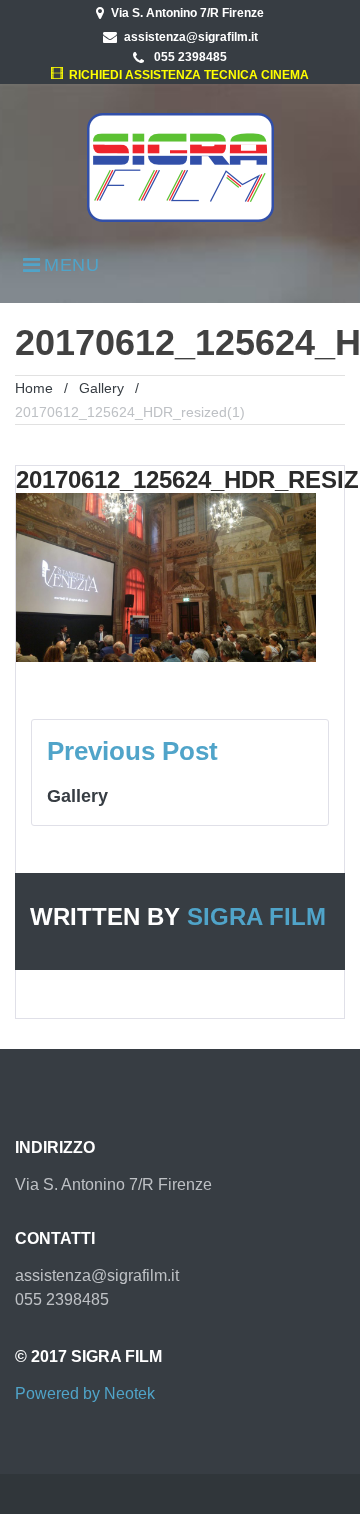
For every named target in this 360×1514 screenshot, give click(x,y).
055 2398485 (189, 57)
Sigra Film (256, 916)
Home (34, 388)
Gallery (101, 388)
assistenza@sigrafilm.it (191, 37)
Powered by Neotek (85, 1393)
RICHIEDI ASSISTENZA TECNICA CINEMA (185, 75)
